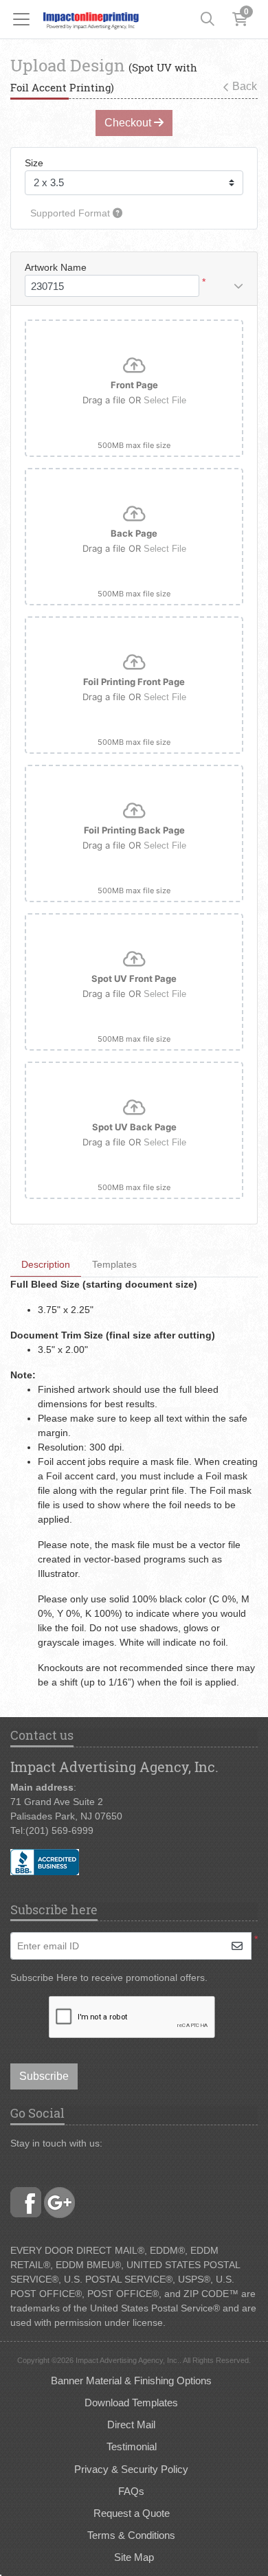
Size (34, 163)
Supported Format (71, 213)
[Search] (208, 19)
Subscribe (44, 2076)
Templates (114, 1264)
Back (245, 86)
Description (46, 1264)
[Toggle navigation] (25, 19)
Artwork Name (56, 267)
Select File (165, 400)
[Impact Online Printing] (91, 19)
